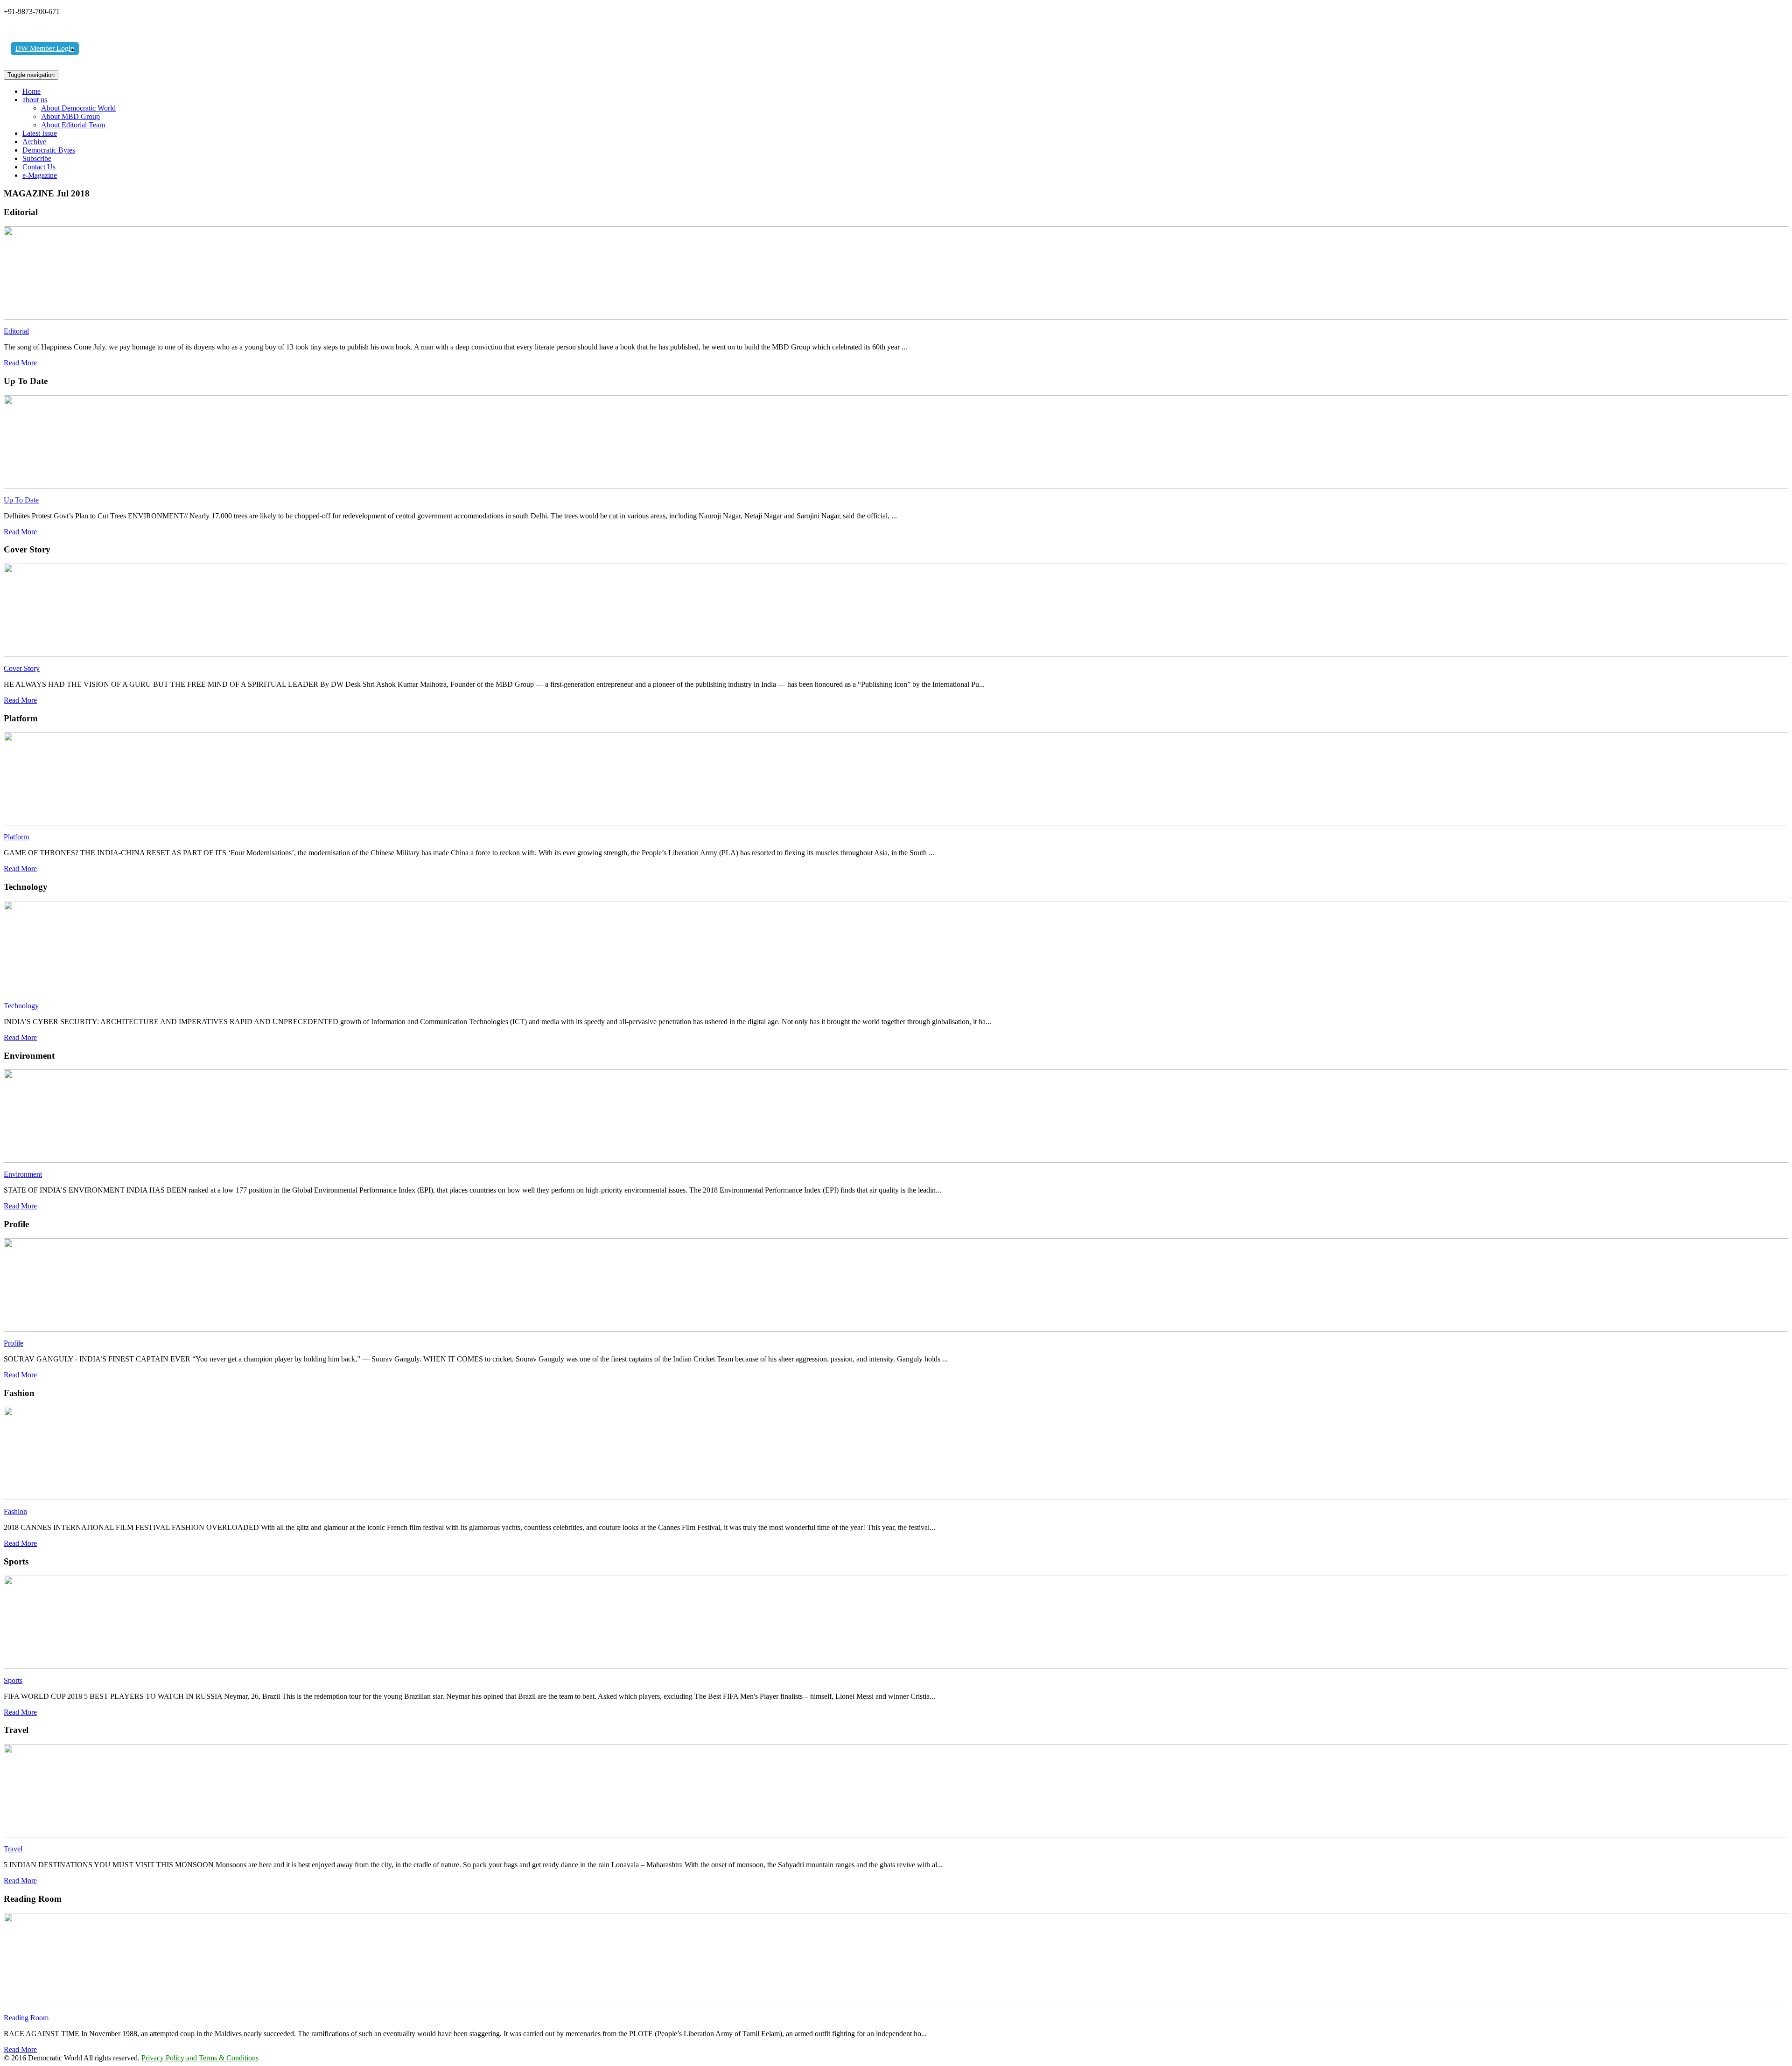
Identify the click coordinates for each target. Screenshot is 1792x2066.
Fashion (15, 1511)
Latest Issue (40, 133)
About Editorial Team (73, 125)
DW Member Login (45, 48)
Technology (21, 1006)
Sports (13, 1680)
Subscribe (37, 158)
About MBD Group (70, 116)
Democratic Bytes (49, 150)
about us (35, 100)
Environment (23, 1174)
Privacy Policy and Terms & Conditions (200, 2058)
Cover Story (22, 668)
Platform (16, 837)
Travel (13, 1849)
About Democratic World (78, 108)
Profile (14, 1343)
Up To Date (21, 500)
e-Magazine (40, 175)
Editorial (16, 331)
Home (31, 91)
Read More (20, 363)
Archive (34, 142)
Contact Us (39, 167)
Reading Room (26, 2018)
